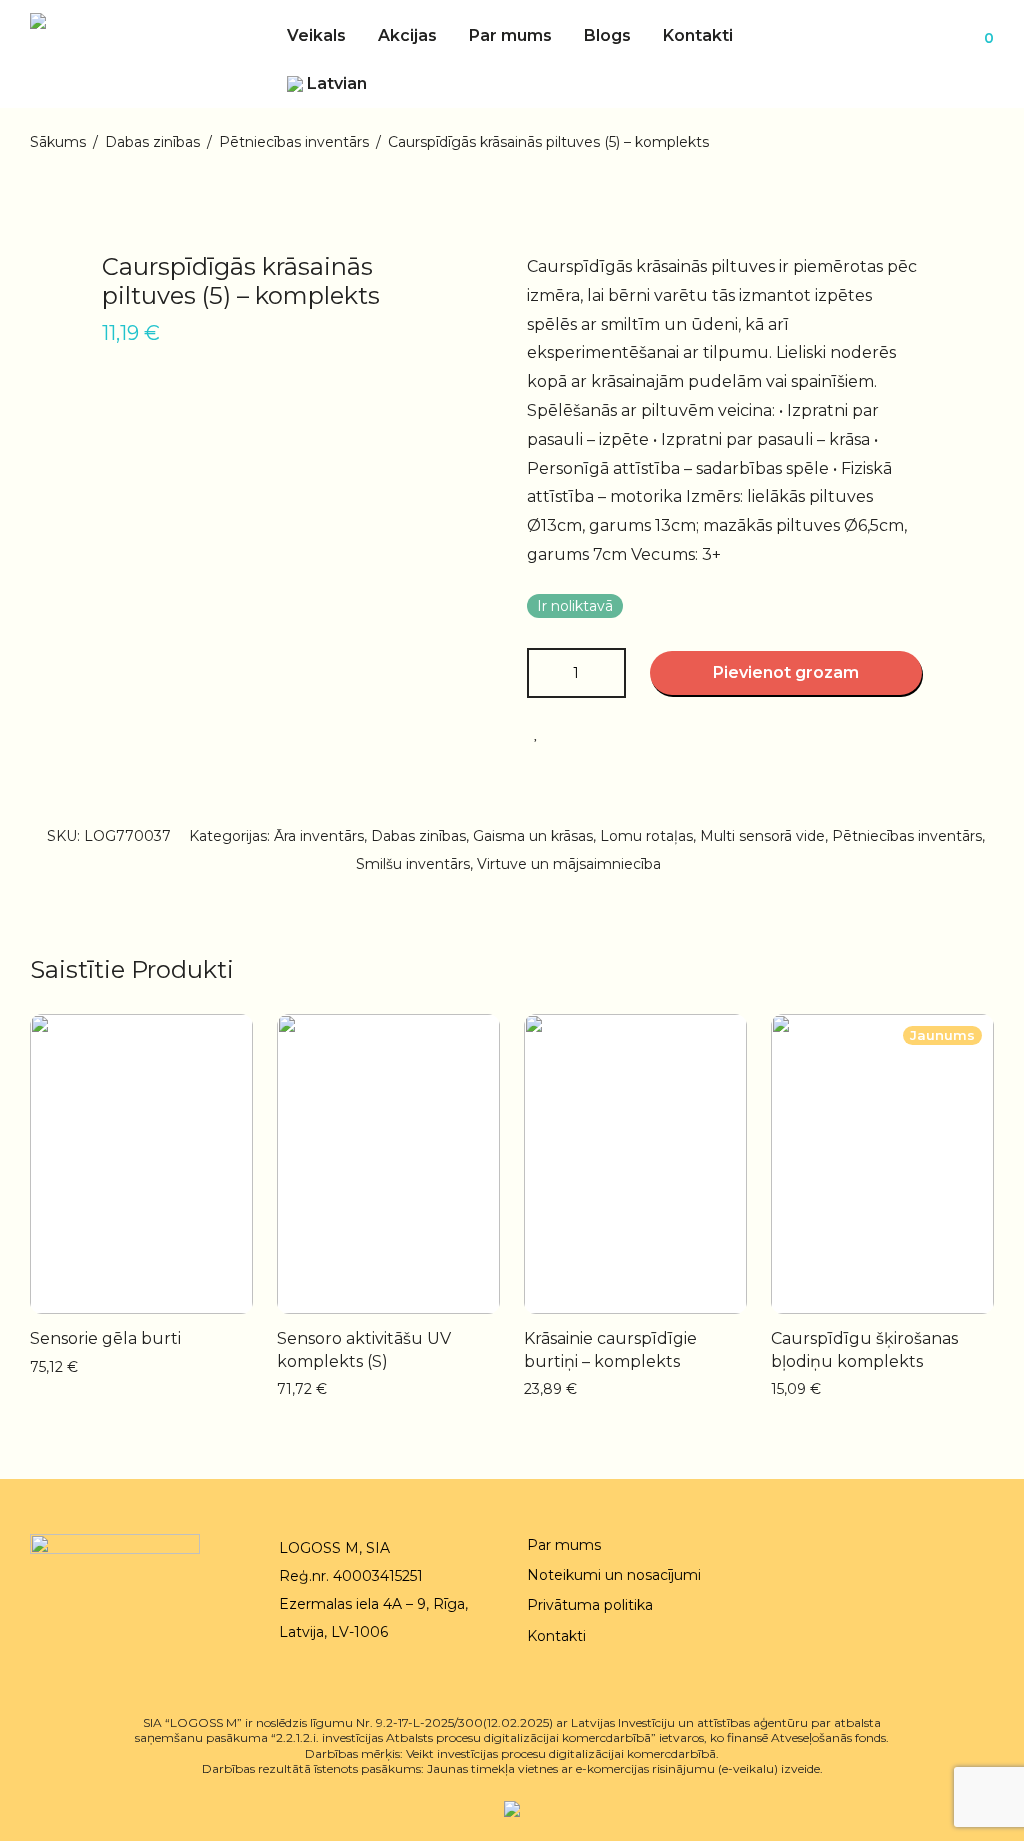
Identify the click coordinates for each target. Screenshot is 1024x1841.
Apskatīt (188, 1366)
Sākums (58, 142)
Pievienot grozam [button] (83, 1366)
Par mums (510, 35)
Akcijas (407, 35)
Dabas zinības (152, 142)
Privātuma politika (590, 1605)
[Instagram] (987, 1548)
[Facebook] (954, 1548)
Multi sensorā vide (762, 836)
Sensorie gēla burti (105, 1338)
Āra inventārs (319, 836)
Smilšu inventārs (413, 864)
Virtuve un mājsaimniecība (569, 864)
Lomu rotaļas (646, 836)
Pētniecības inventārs (294, 142)
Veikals (316, 35)
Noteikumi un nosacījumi (614, 1575)
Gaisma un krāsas (533, 836)
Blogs (607, 35)
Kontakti (698, 35)
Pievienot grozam (786, 672)
